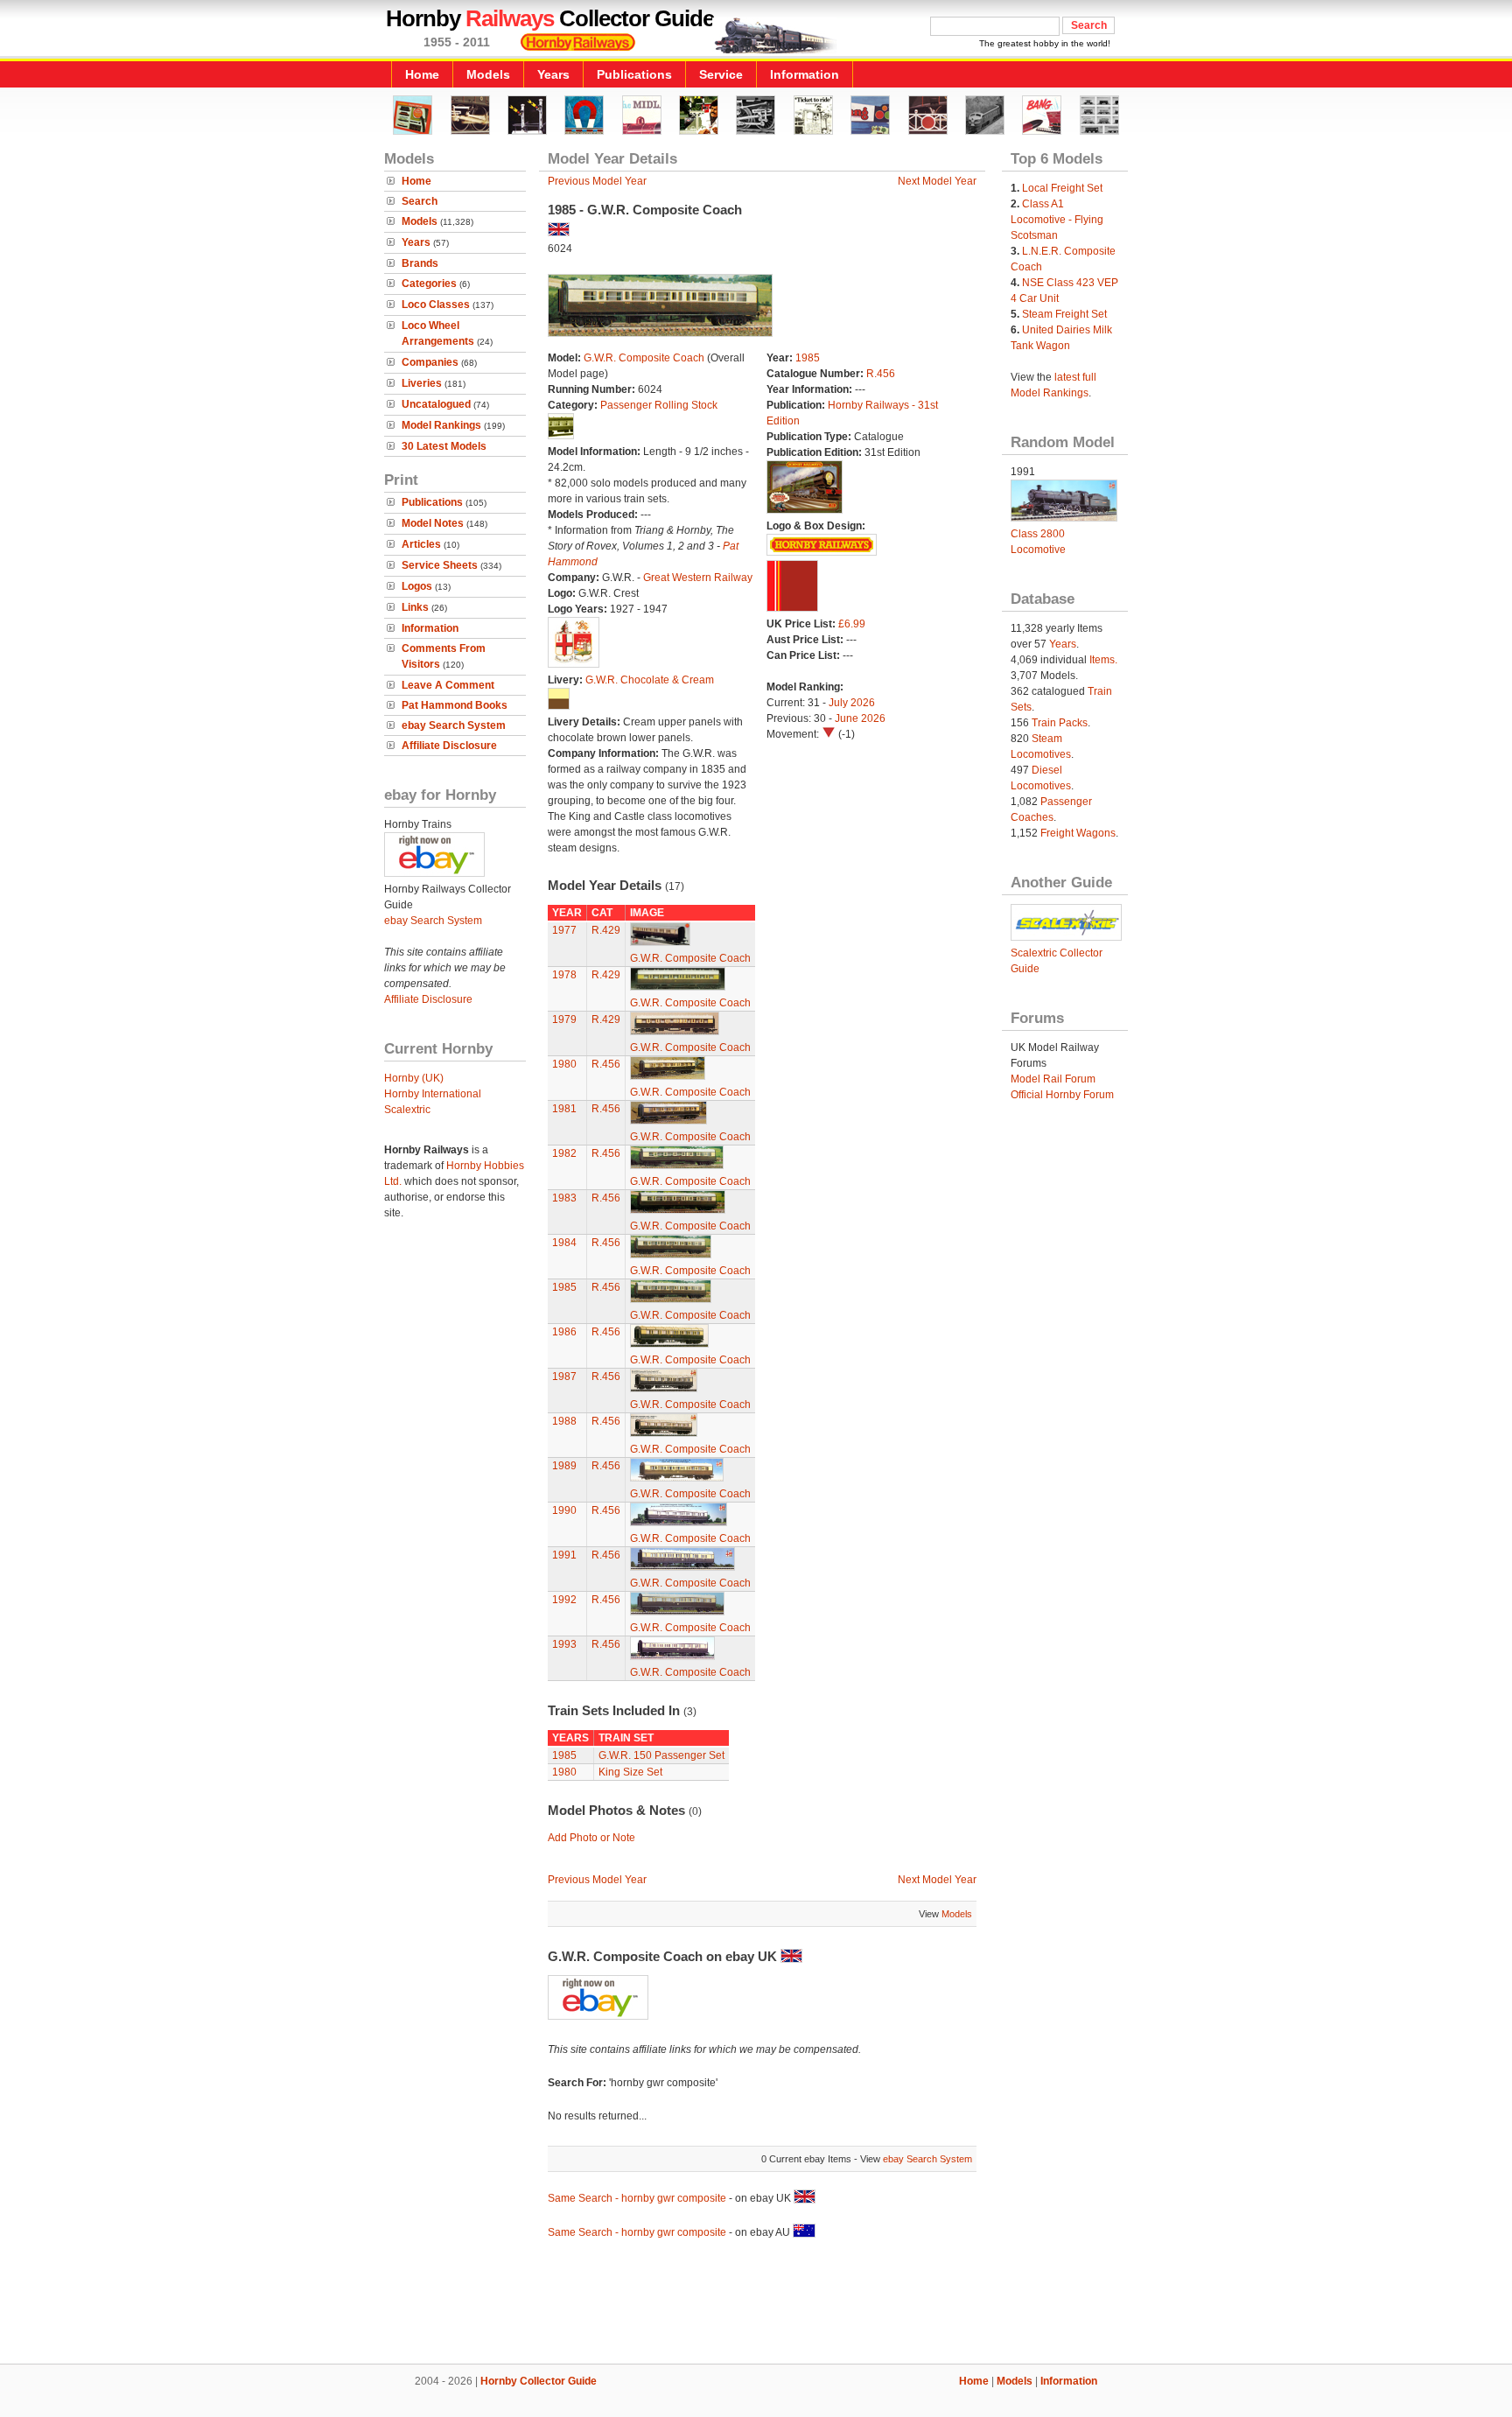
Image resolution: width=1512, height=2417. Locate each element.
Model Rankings (441, 425)
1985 (808, 358)
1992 (564, 1600)
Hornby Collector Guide (539, 2381)
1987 (564, 1377)
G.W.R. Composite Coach (644, 358)
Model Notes (433, 523)
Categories (429, 284)
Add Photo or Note (591, 1838)
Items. (1103, 660)
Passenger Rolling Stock (659, 405)
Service (721, 74)
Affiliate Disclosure (449, 746)
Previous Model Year (597, 181)
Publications (634, 74)
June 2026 (860, 718)
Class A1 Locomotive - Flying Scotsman (1057, 220)
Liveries (422, 383)
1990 (564, 1510)
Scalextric (407, 1110)
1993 (564, 1644)
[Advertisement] (756, 2304)
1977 (564, 930)
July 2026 (852, 703)
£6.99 (852, 624)
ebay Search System (454, 725)
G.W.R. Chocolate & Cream (650, 680)
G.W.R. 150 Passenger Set (661, 1755)
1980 (564, 1064)
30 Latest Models (444, 446)
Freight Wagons (1078, 833)
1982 (564, 1153)
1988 (564, 1421)
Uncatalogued (436, 404)
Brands (420, 263)
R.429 (606, 930)
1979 (564, 1019)
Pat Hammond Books (455, 705)
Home (422, 74)
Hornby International (433, 1094)
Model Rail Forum (1053, 1079)
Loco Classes (436, 305)
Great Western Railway (698, 578)
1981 (564, 1109)
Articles (421, 544)
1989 (564, 1466)
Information (805, 74)
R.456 (881, 374)
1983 (564, 1198)
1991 (564, 1555)
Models (488, 74)
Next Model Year (937, 181)
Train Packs (1060, 723)
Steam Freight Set (1064, 314)
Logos (417, 586)
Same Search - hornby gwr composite (637, 2198)
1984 (564, 1243)
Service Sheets (440, 565)
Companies (430, 362)
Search (420, 201)
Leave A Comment (448, 685)
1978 (564, 975)
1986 (564, 1332)
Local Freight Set (1062, 188)
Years (553, 74)
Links (415, 607)
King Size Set (630, 1772)
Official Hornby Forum (1062, 1095)
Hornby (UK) (414, 1078)
